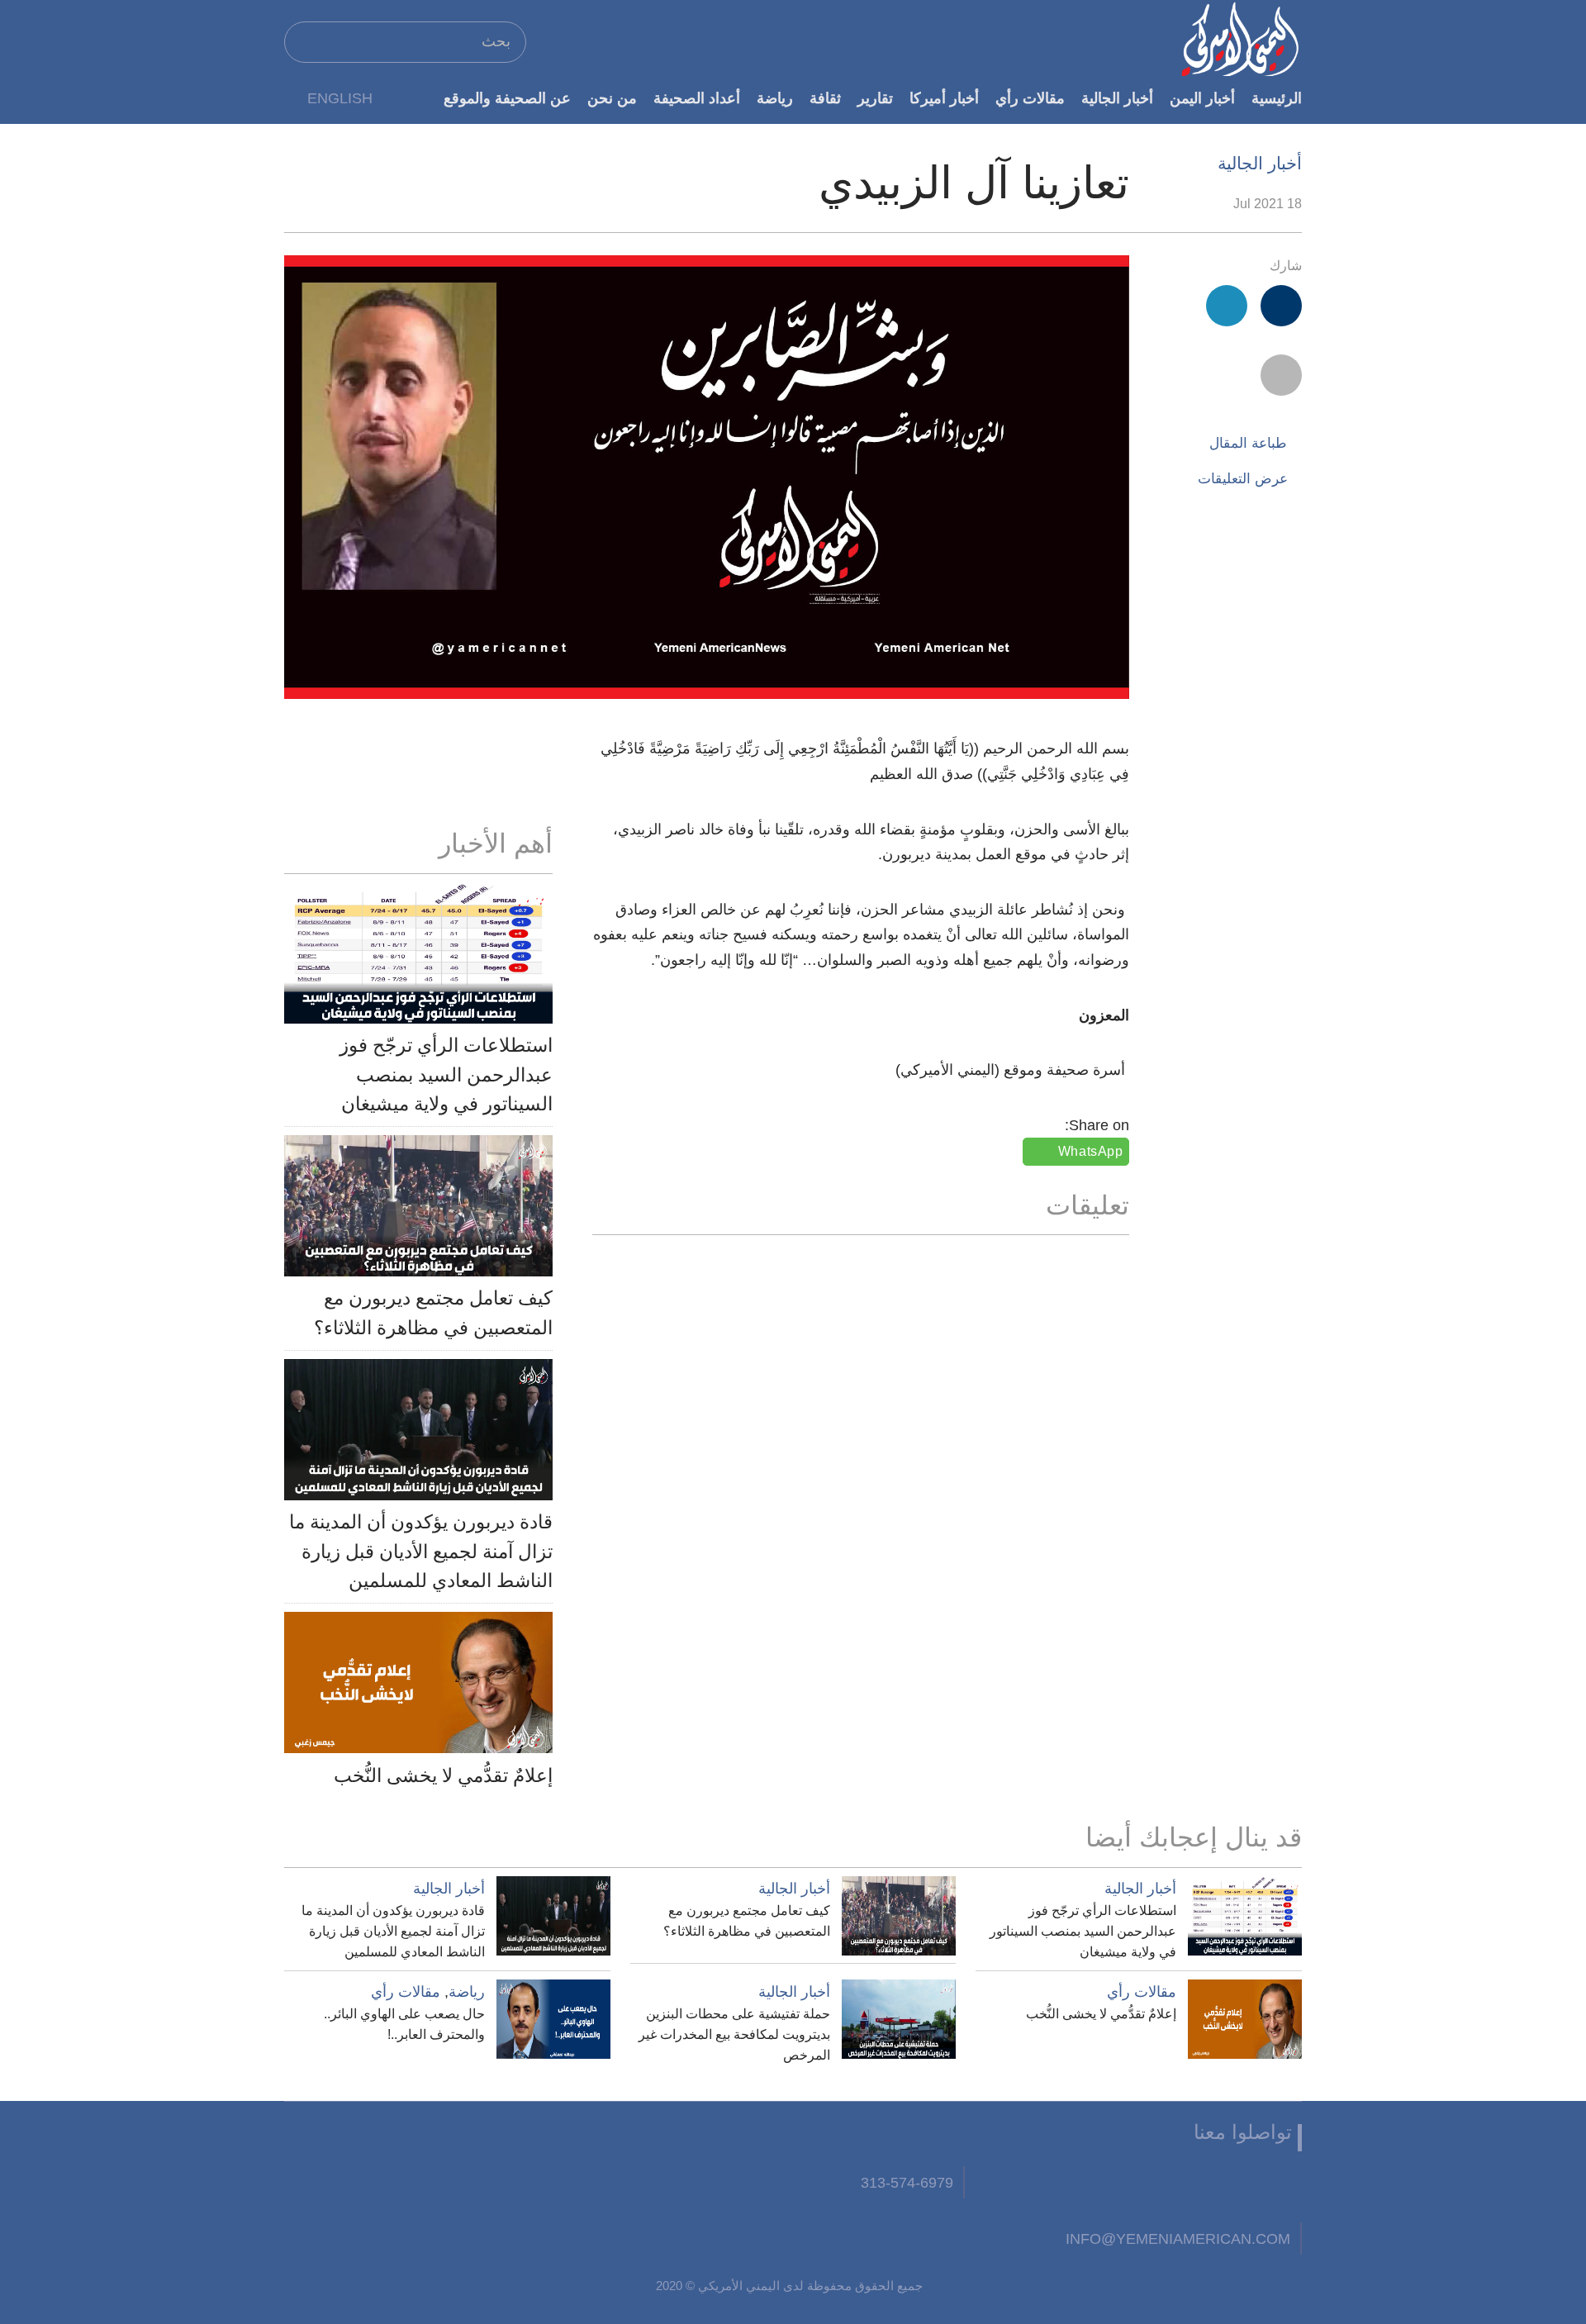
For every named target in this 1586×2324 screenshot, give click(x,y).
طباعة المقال (1248, 443)
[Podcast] (1000, 2187)
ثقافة (825, 98)
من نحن (612, 98)
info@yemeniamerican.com (1178, 2238)
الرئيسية (1277, 98)
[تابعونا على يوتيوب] (1169, 2187)
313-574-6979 (907, 2182)
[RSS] (1057, 2187)
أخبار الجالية (1117, 98)
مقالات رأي (1030, 98)
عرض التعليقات (1243, 479)
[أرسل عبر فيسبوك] (1281, 306)
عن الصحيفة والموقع (507, 98)
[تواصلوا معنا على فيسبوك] (1281, 2187)
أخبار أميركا (944, 98)
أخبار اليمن (1202, 98)
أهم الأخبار (496, 844)
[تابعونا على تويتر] (1225, 2187)
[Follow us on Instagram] (1113, 2187)
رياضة (775, 98)
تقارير (875, 98)
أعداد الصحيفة (697, 98)
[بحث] (304, 41)
